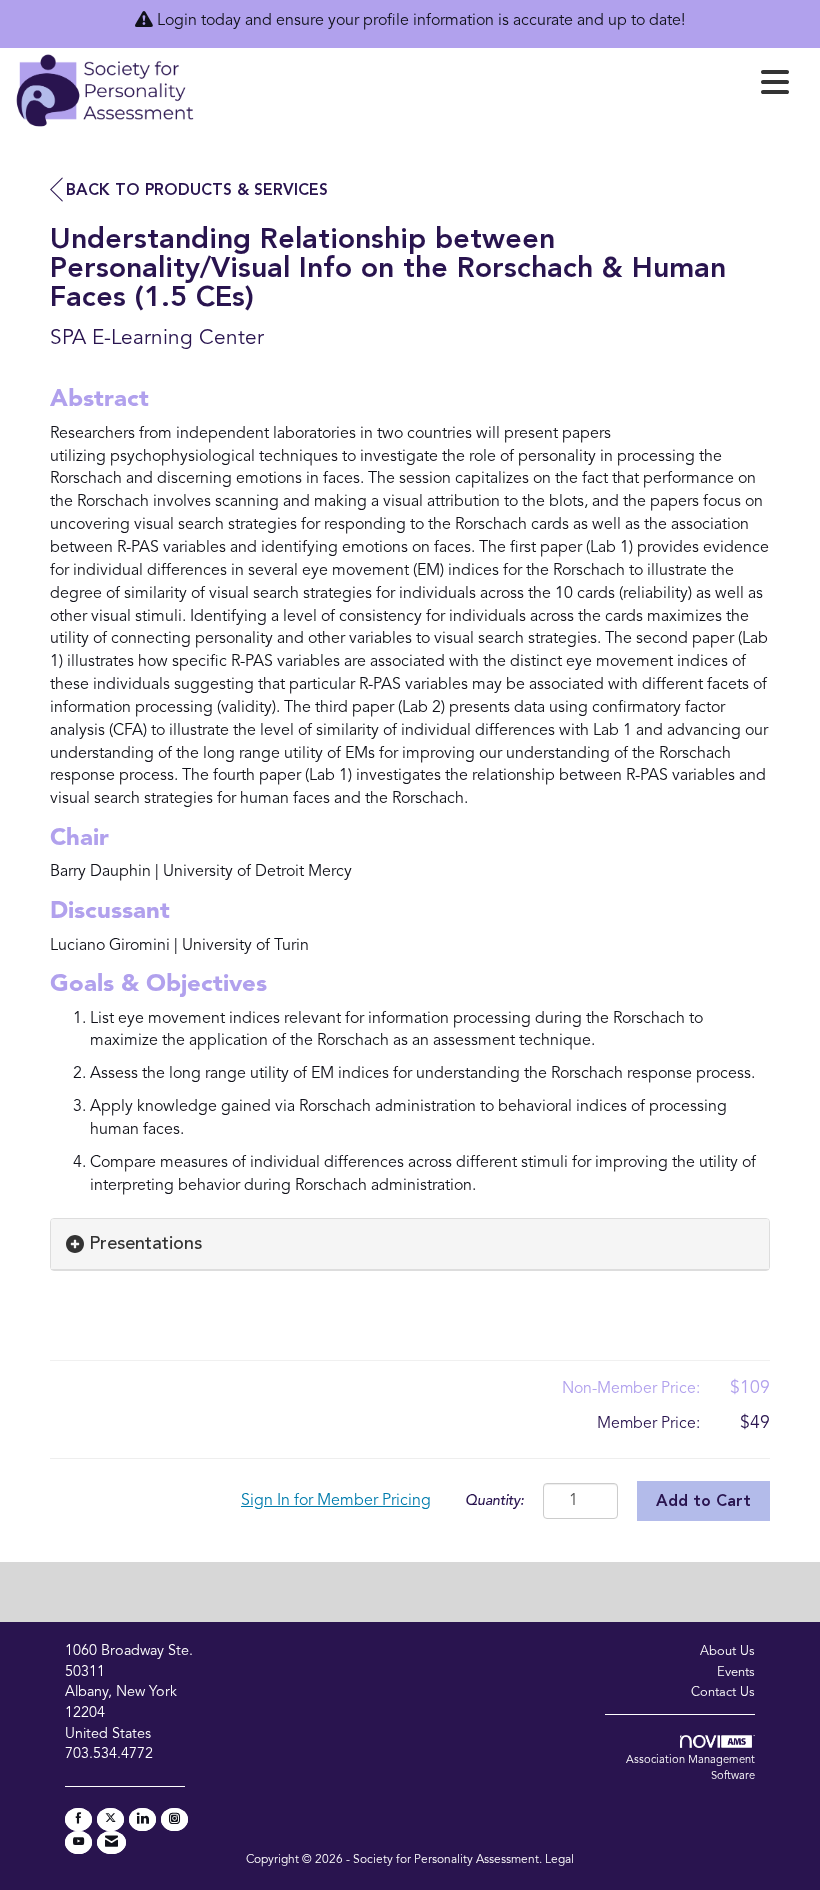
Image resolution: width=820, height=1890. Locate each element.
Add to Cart (703, 1502)
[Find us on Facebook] (78, 1819)
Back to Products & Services (197, 191)
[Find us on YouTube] (78, 1842)
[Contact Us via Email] (111, 1842)
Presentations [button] (145, 1244)
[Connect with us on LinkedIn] (142, 1819)
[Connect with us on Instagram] (174, 1819)
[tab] (410, 1244)
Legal (559, 1860)
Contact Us (723, 1692)
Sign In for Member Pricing (336, 1501)
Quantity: (494, 1501)
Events (736, 1672)
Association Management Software (690, 1768)
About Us (727, 1651)
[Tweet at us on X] (110, 1819)
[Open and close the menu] (497, 87)
